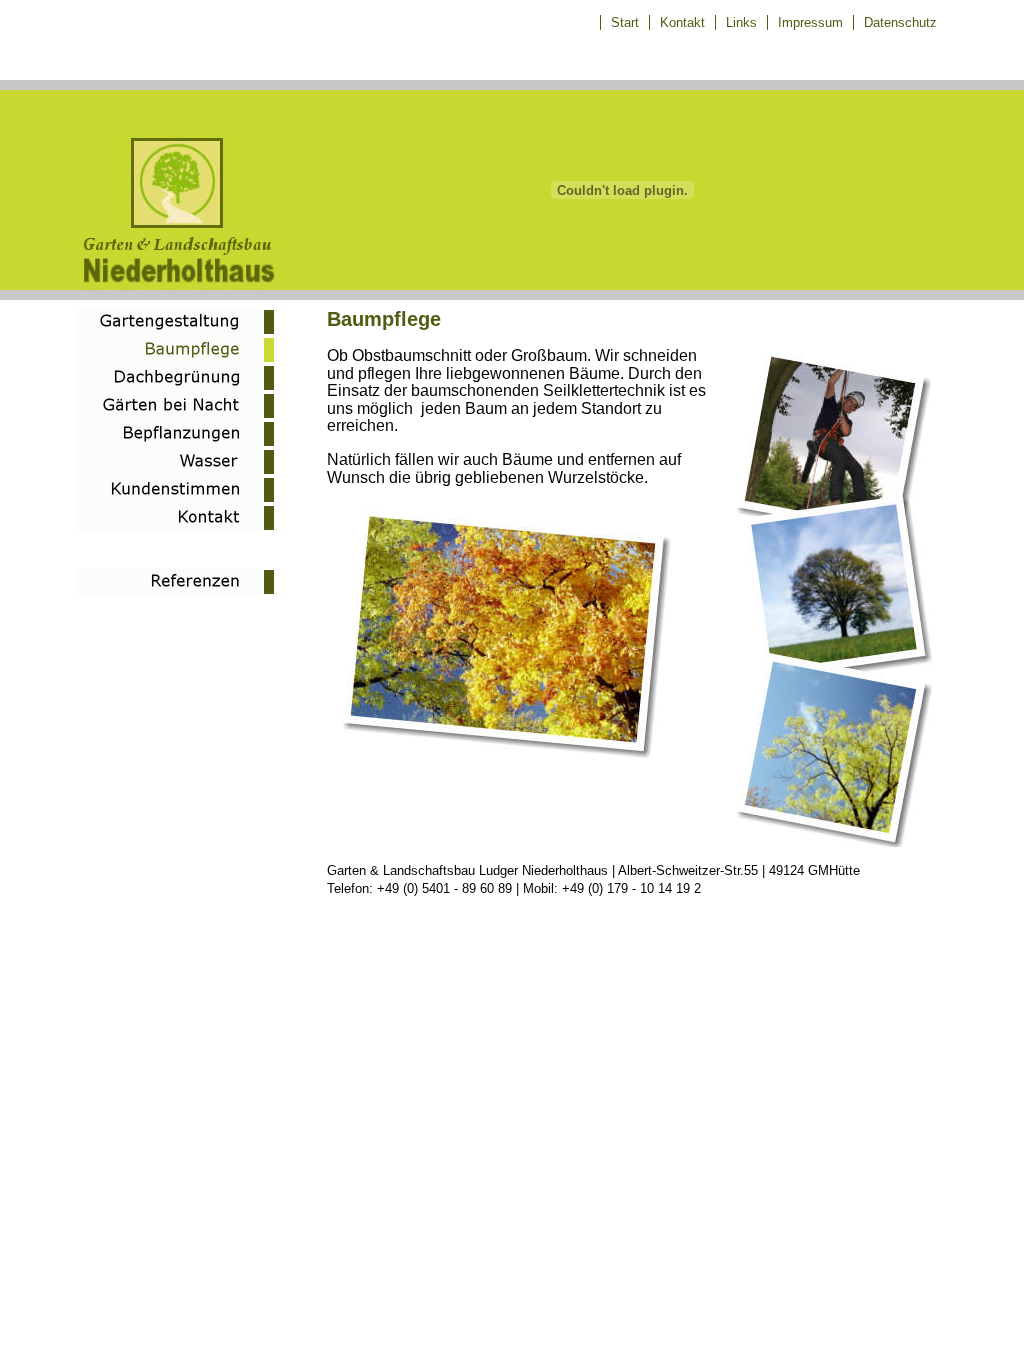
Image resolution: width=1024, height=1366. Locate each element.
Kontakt (682, 22)
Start (625, 22)
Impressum (810, 22)
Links (741, 22)
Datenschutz (900, 22)
